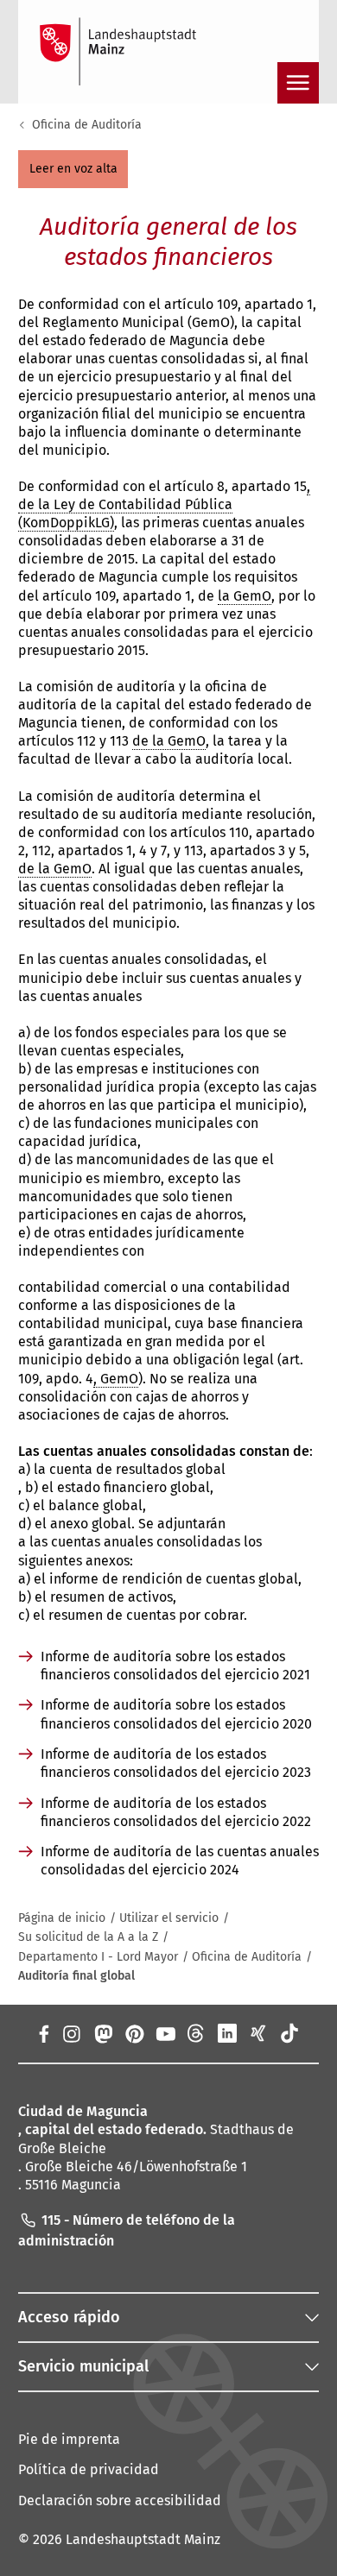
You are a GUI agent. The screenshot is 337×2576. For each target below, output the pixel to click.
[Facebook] (43, 2033)
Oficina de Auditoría (87, 125)
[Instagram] (71, 2033)
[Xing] (258, 2033)
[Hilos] (196, 2033)
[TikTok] (289, 2033)
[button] (73, 169)
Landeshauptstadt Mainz (143, 2539)
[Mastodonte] (102, 2033)
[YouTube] (165, 2033)
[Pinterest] (134, 2033)
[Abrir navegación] (298, 83)
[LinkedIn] (227, 2033)
